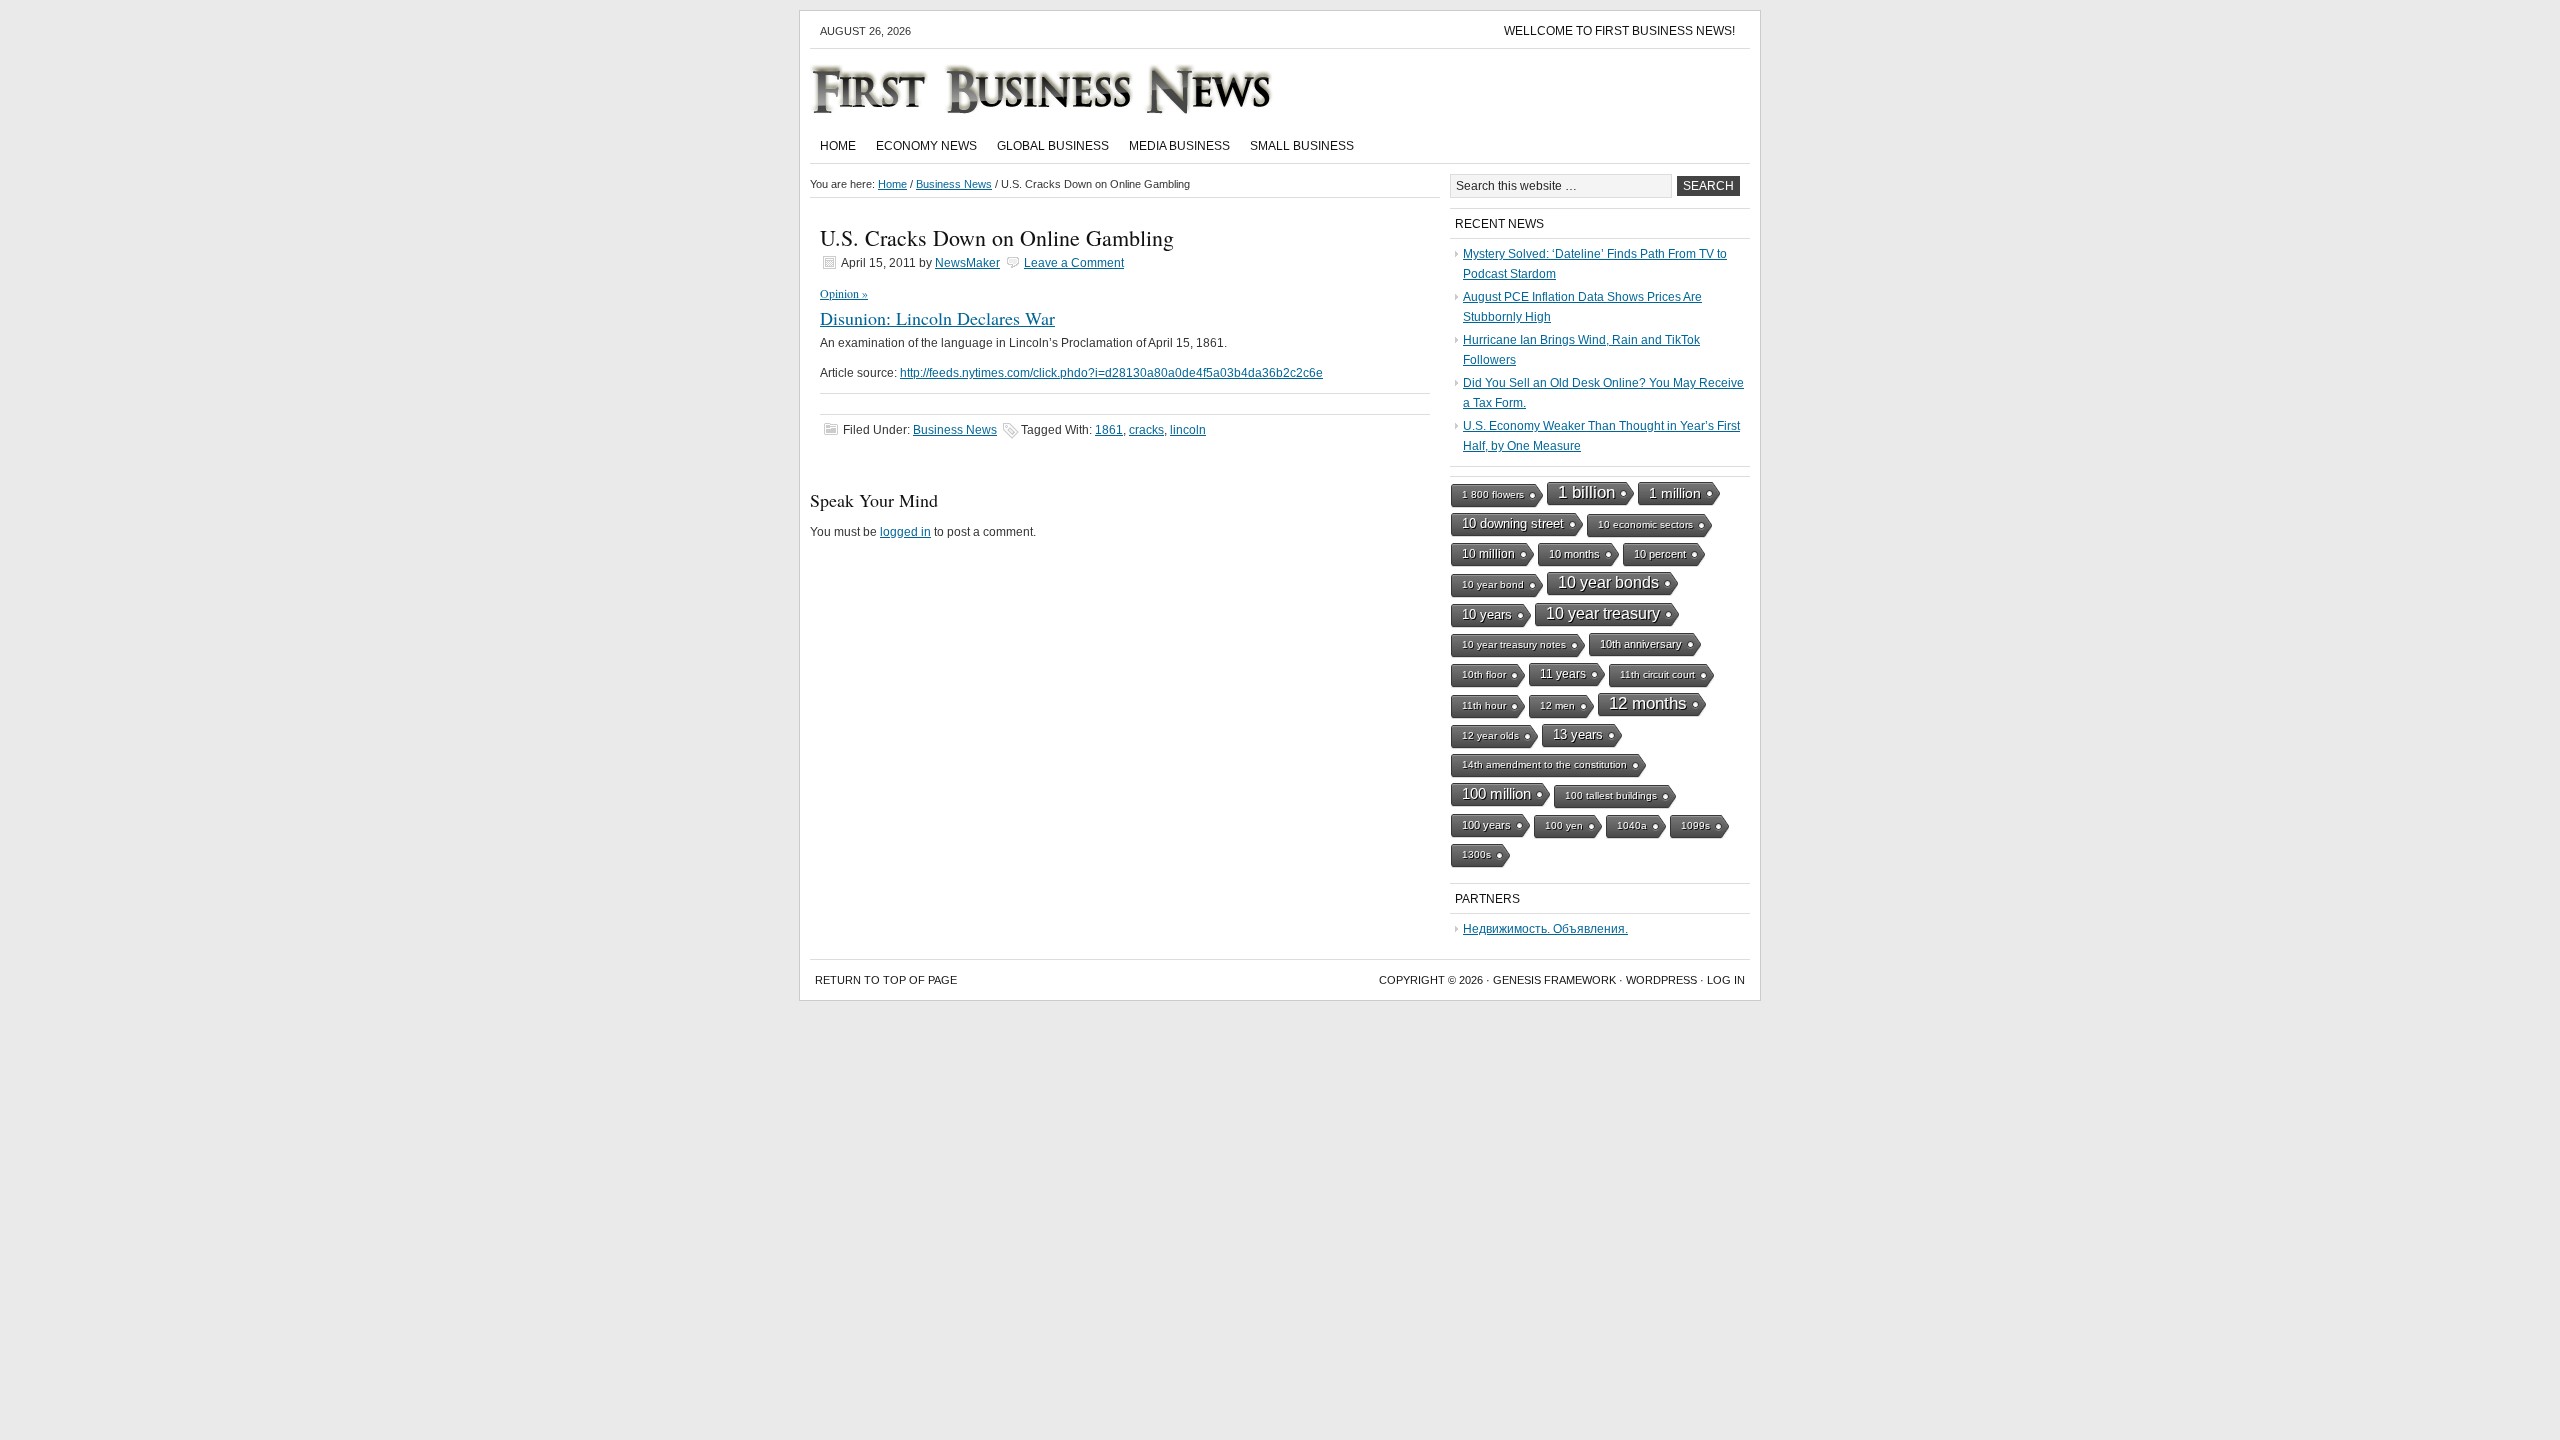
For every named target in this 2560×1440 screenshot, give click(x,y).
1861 (1109, 430)
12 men (1557, 705)
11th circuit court (1657, 674)
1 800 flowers (1493, 494)
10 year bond (1493, 584)
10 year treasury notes (1514, 644)
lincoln (1188, 430)
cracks (1146, 430)
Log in (1726, 980)
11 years (1563, 674)
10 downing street (1513, 523)
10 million (1488, 554)
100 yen (1564, 825)
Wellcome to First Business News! (1619, 31)
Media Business (1179, 146)
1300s (1476, 854)
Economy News (926, 146)
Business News (955, 430)
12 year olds (1490, 735)
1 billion (1586, 492)
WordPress (1661, 980)
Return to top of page (886, 980)
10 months (1574, 554)
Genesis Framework (1554, 980)
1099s (1695, 825)
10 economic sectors (1645, 524)
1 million (1675, 493)
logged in (905, 532)
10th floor (1484, 674)
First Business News (1070, 89)
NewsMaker (967, 263)
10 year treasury (1603, 613)
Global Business (1053, 146)
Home (838, 146)
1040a (1632, 825)
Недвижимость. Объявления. (1545, 929)
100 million (1496, 794)
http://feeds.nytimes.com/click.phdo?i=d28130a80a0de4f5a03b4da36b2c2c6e (1111, 373)
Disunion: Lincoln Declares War (937, 318)
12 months (1648, 703)
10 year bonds (1608, 582)
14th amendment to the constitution (1544, 764)
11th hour (1484, 705)
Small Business (1302, 146)
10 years (1487, 614)
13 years (1578, 734)
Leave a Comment (1074, 263)
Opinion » (844, 293)
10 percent (1660, 554)
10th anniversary (1641, 644)
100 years (1486, 825)
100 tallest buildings (1611, 795)
